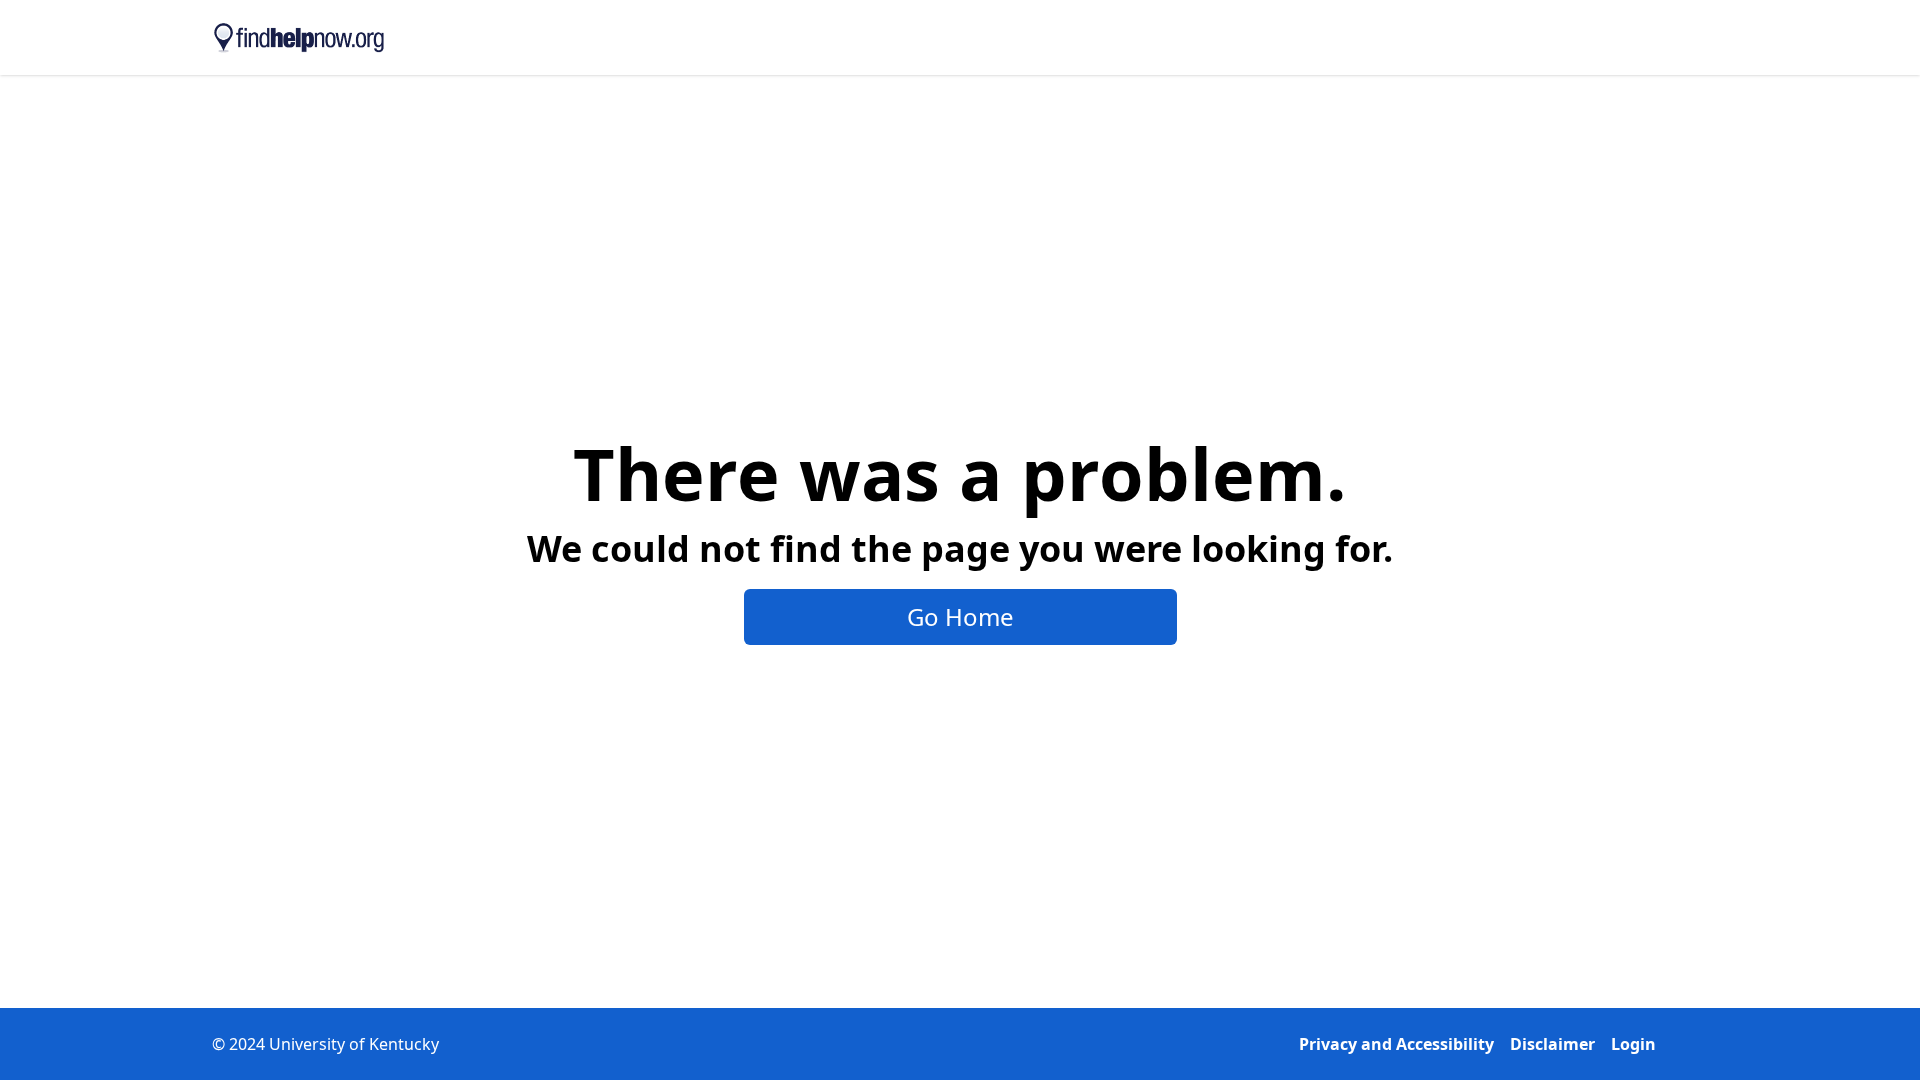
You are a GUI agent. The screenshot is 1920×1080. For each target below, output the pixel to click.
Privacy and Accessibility (1396, 1044)
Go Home (960, 616)
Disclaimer (1552, 1044)
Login (1633, 1044)
